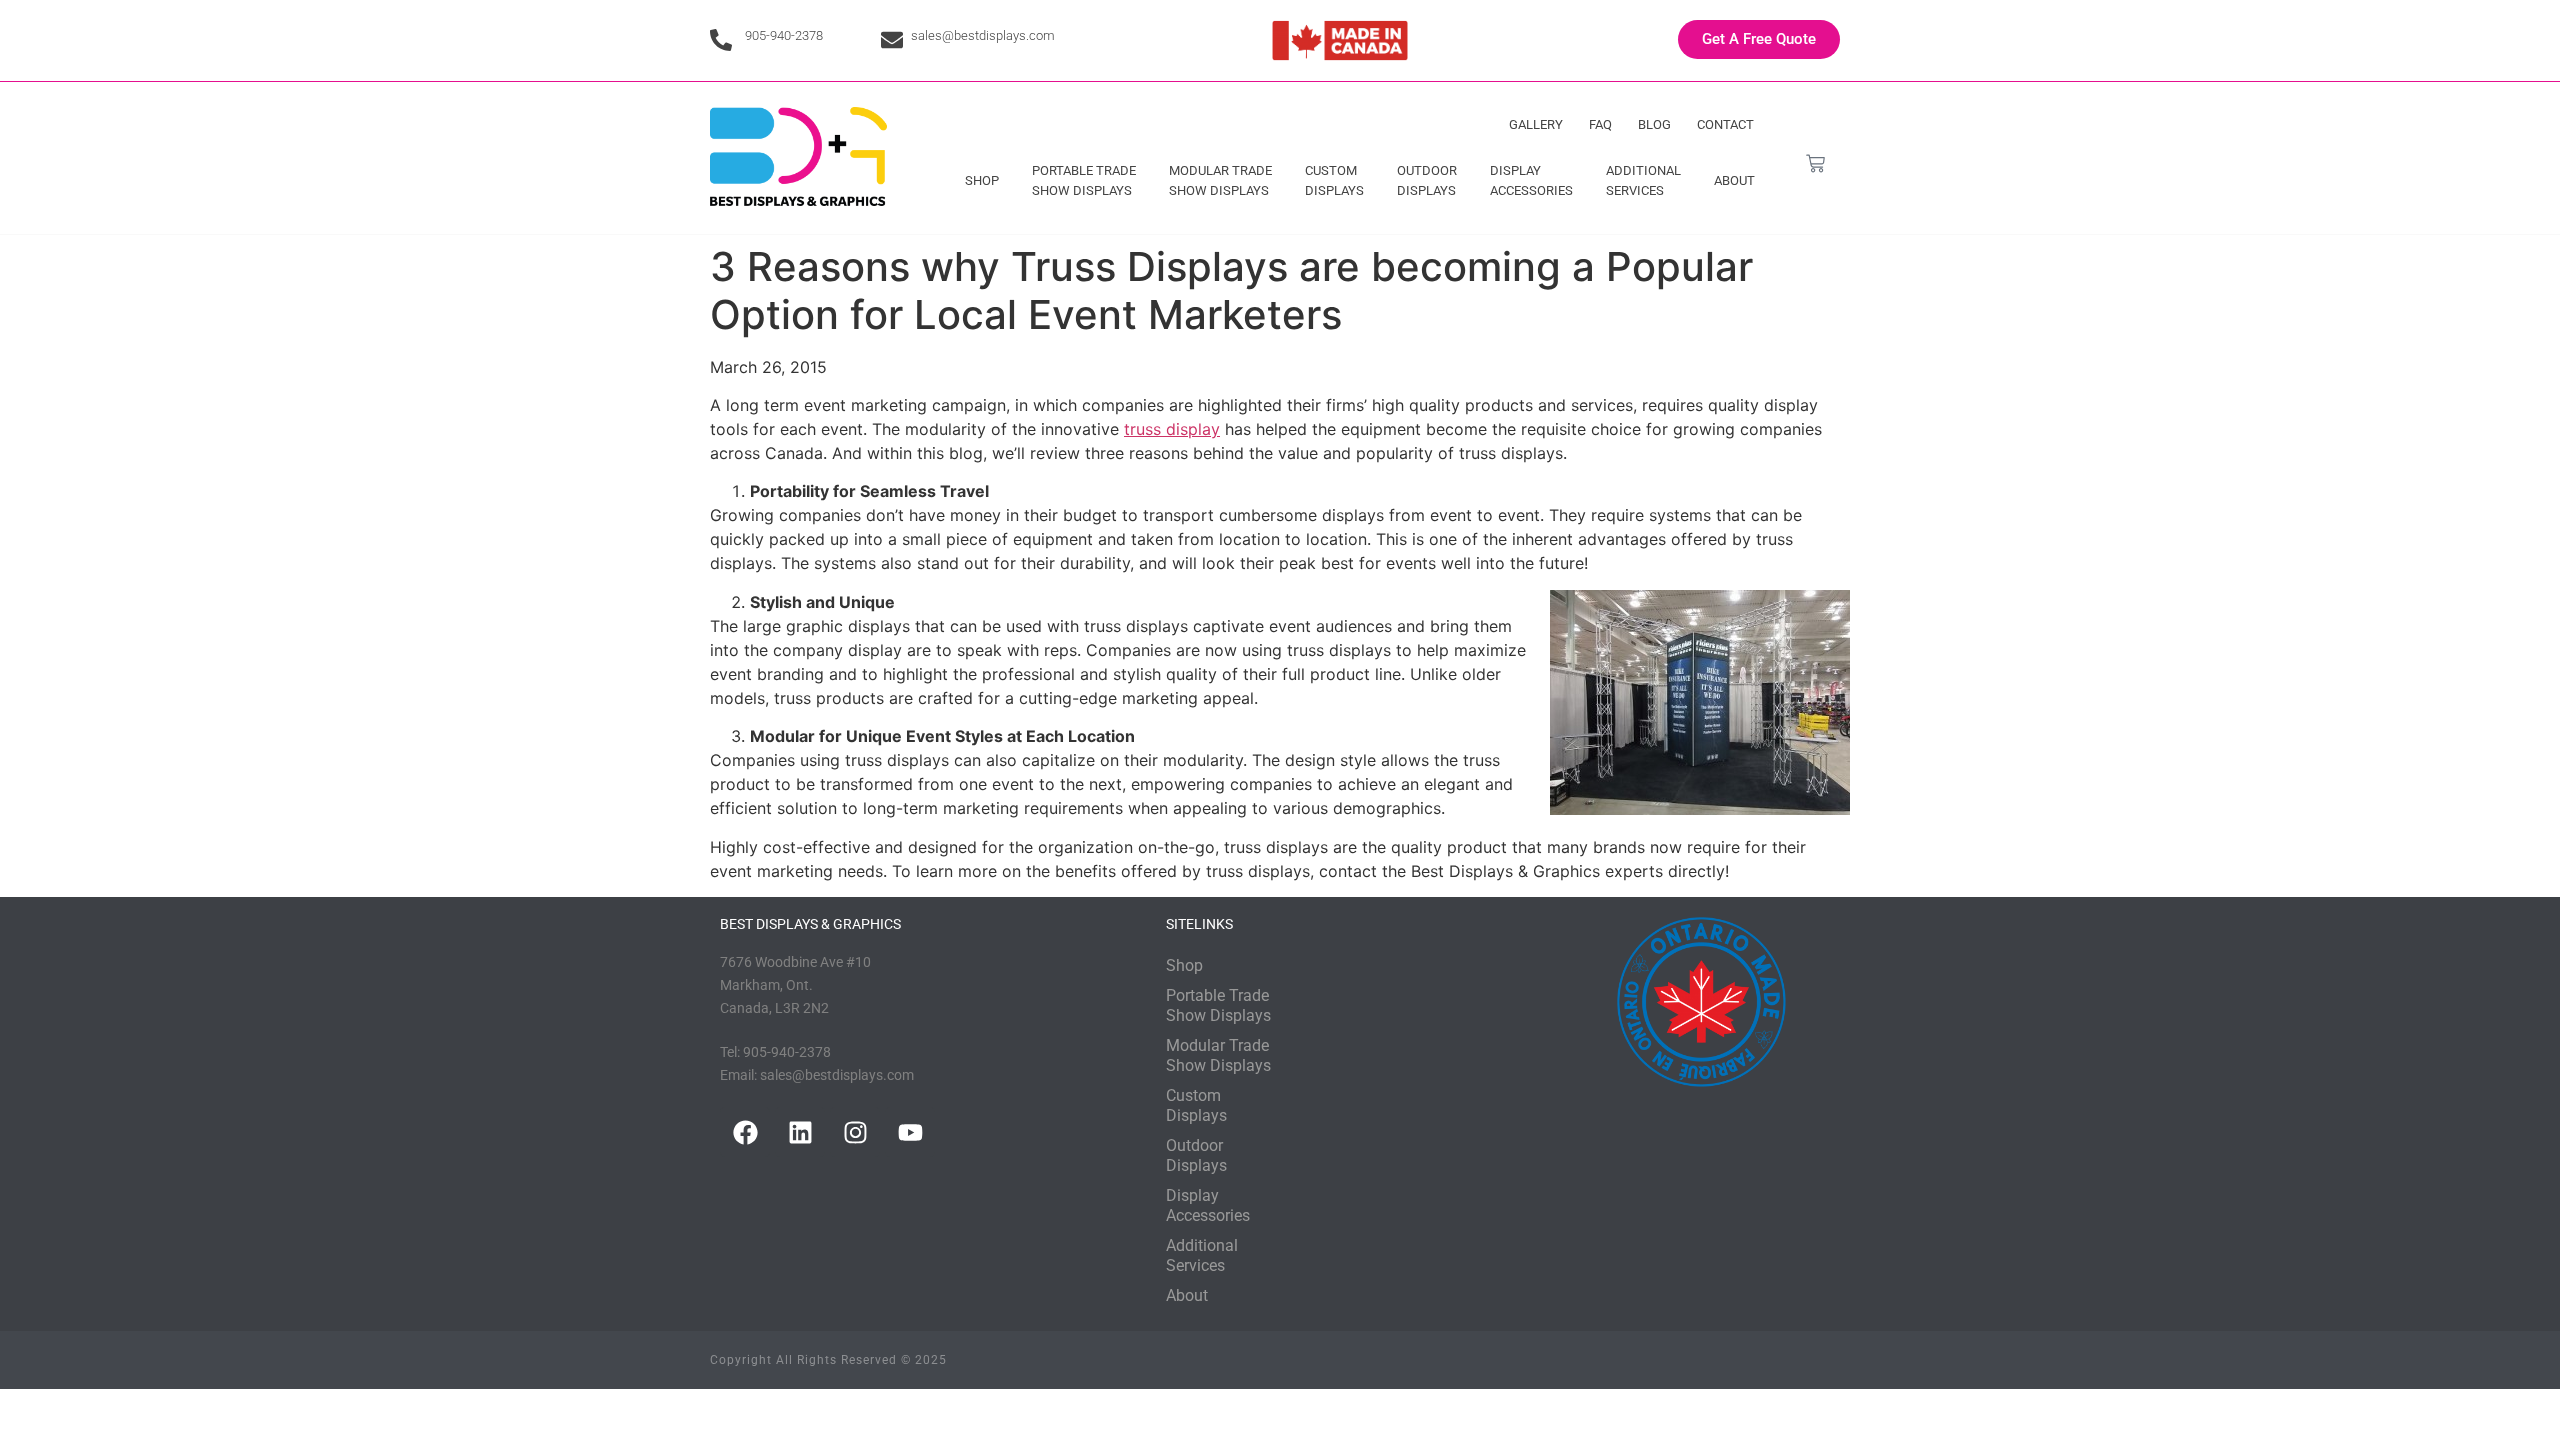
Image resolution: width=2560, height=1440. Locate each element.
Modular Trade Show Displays (1220, 180)
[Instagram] (855, 1132)
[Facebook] (745, 1132)
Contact (1725, 124)
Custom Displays (1334, 180)
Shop (982, 180)
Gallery (1536, 124)
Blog (1654, 124)
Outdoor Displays (1427, 180)
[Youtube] (910, 1132)
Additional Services (1643, 180)
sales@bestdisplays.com (983, 35)
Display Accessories (1531, 180)
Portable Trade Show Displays (1084, 180)
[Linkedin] (800, 1132)
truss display (1172, 429)
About (1734, 180)
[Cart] (1815, 163)
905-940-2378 (784, 35)
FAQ (1600, 124)
